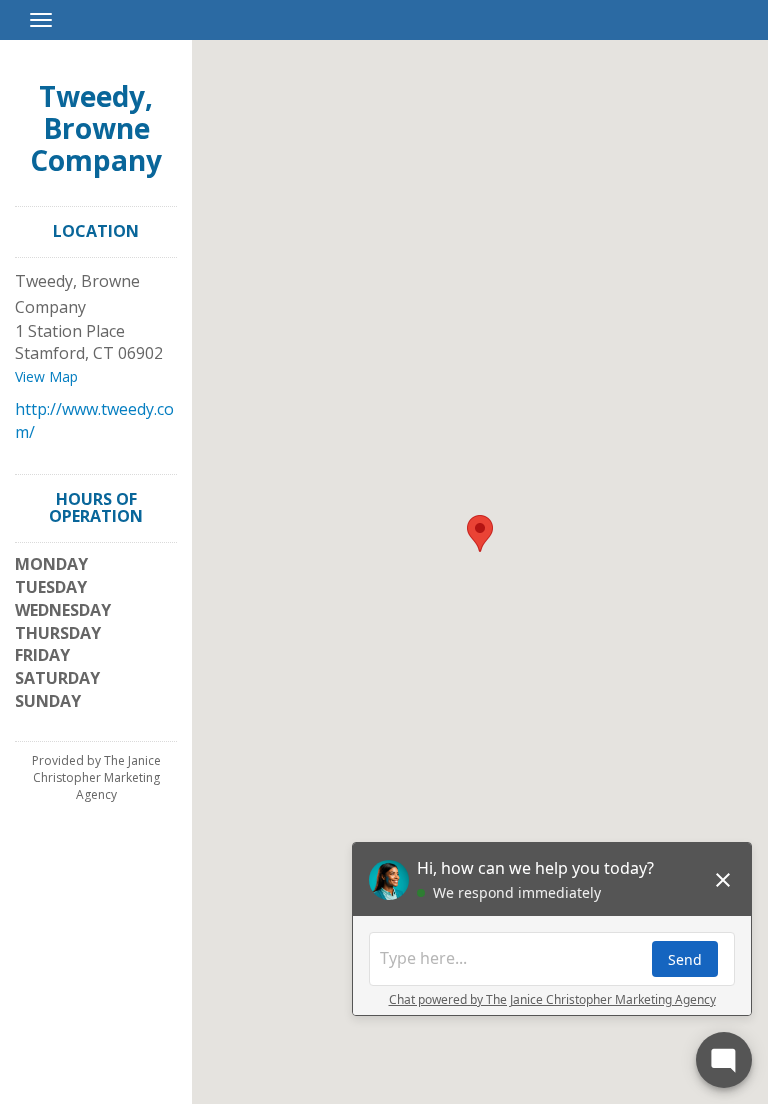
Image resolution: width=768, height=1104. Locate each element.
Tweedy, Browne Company (96, 128)
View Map (46, 376)
